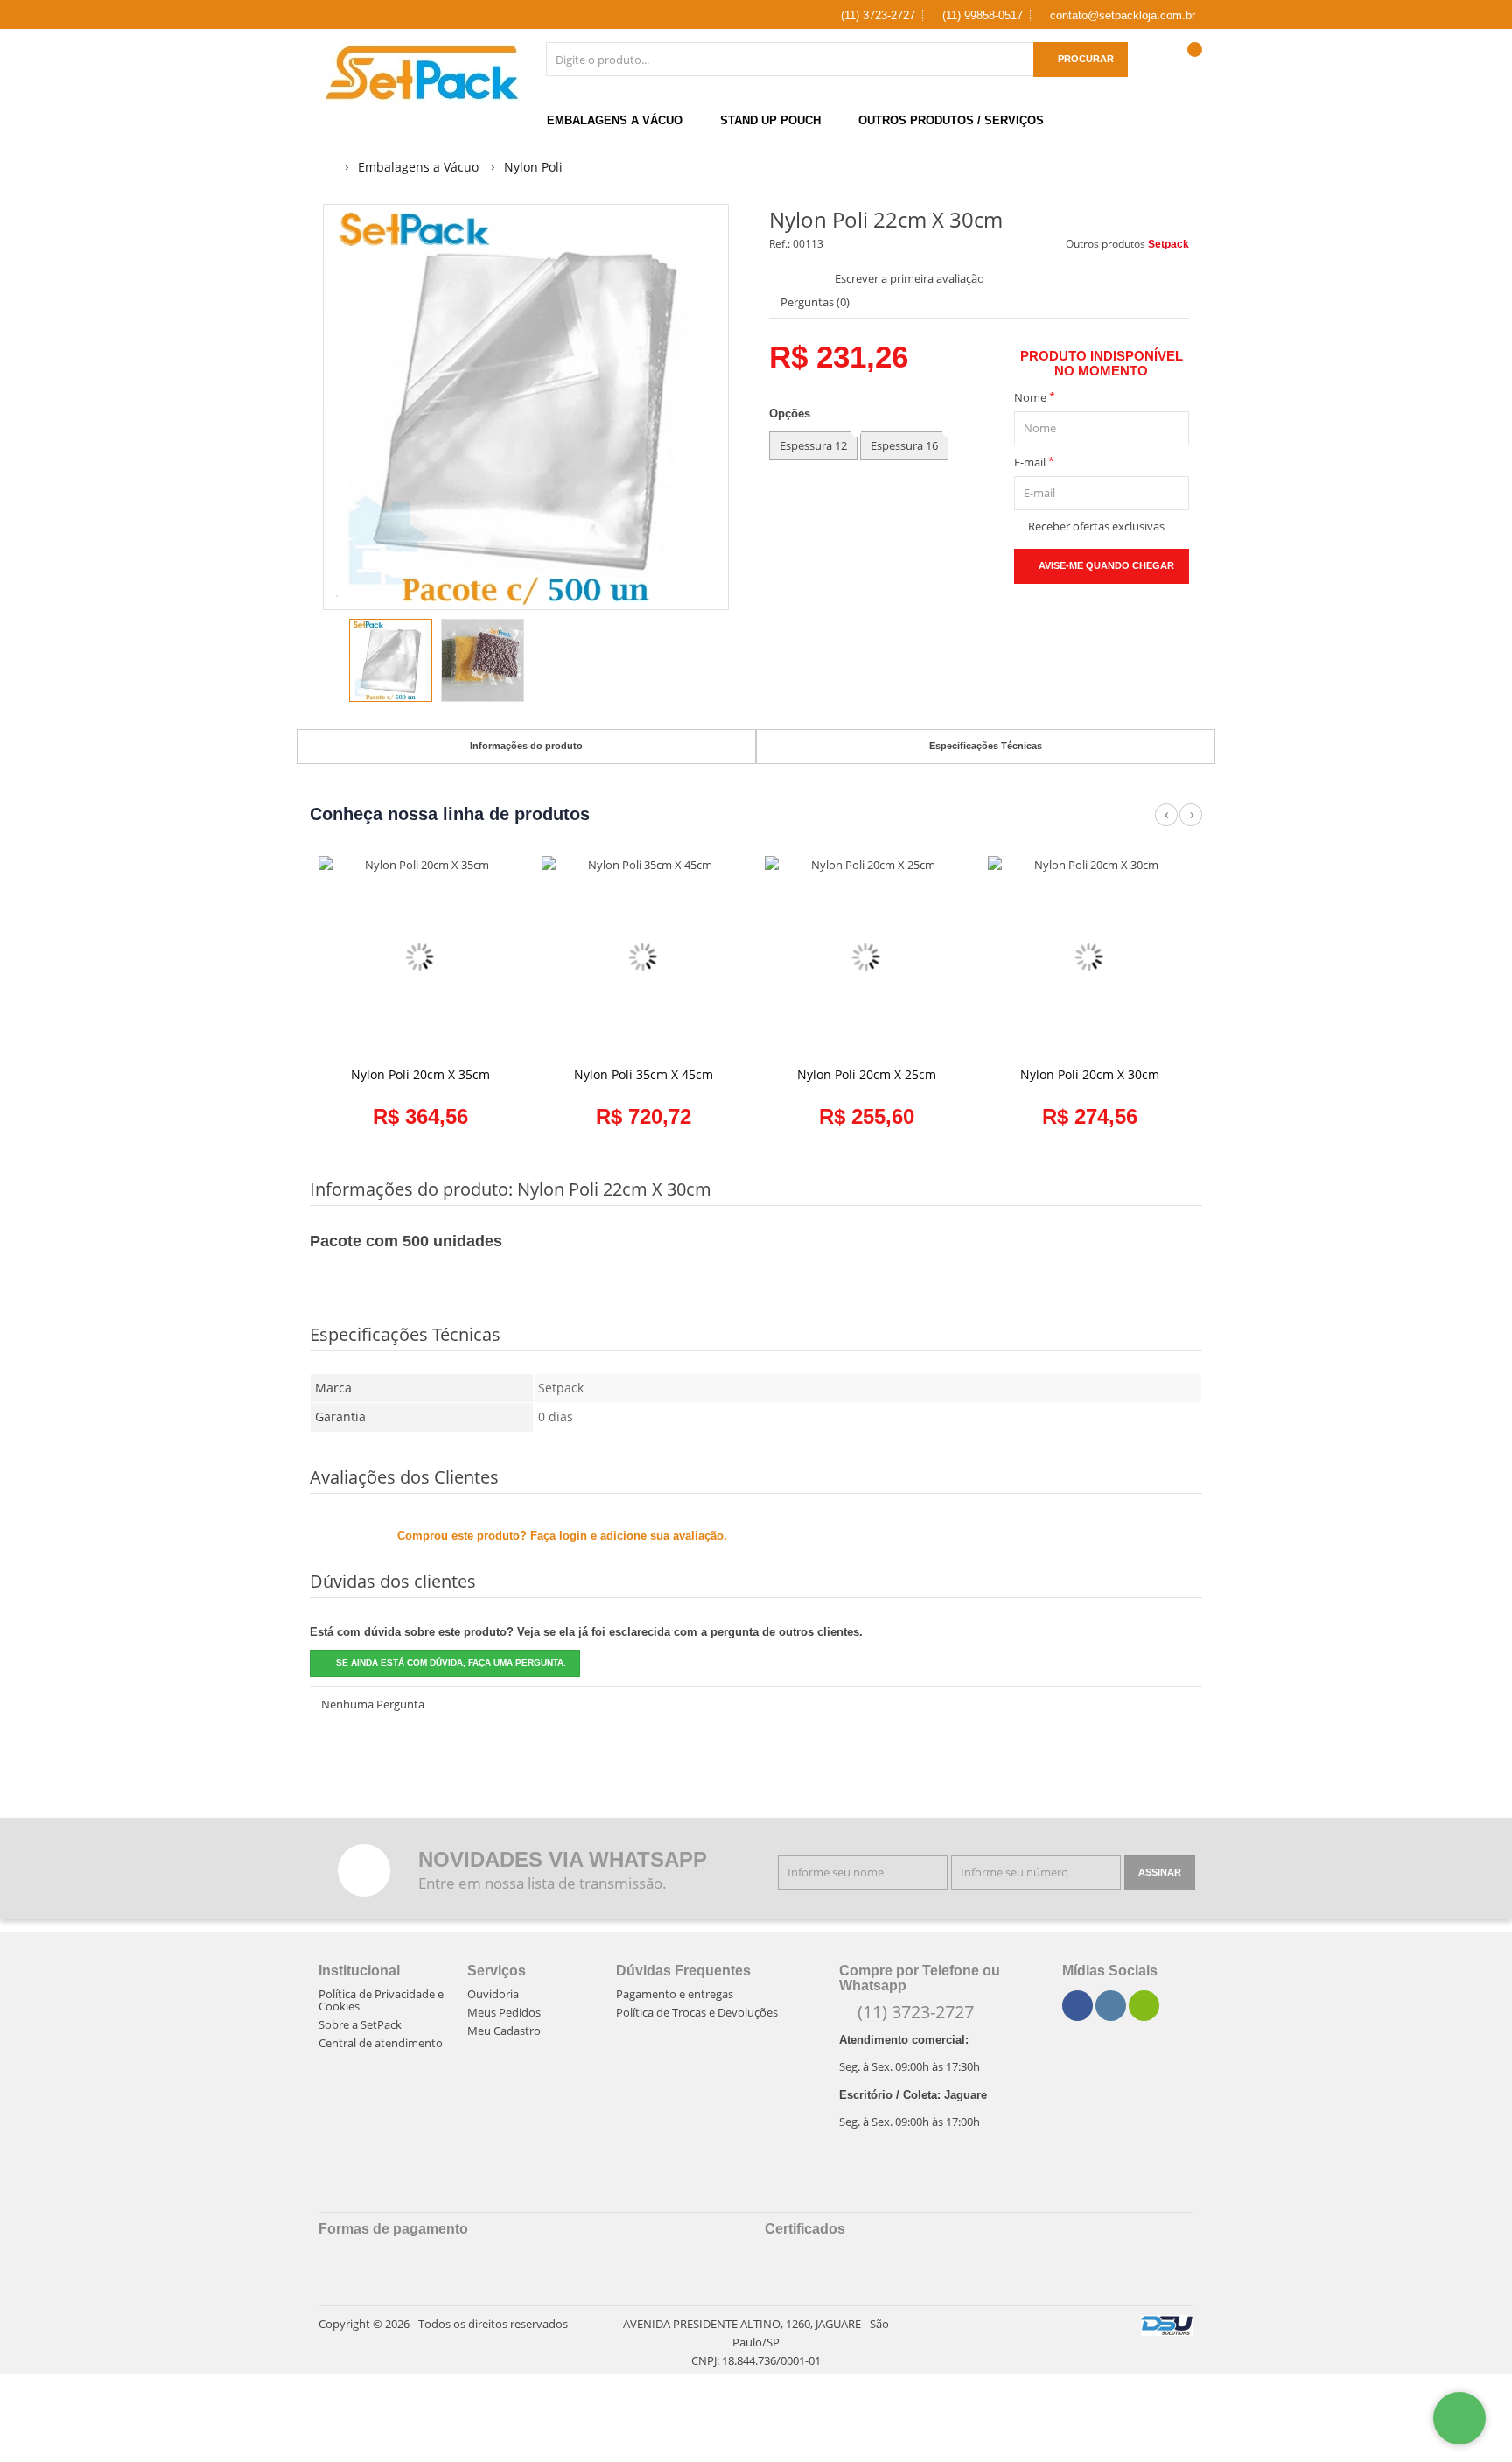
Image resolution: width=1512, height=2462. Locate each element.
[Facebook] (1078, 2006)
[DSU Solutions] (1167, 2325)
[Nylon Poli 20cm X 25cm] (866, 957)
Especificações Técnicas (986, 746)
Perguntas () (814, 302)
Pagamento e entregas (675, 1994)
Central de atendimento (381, 2043)
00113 (808, 244)
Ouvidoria (493, 1994)
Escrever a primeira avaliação (910, 278)
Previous (1166, 824)
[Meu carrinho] (1189, 67)
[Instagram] (1111, 2006)
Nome (1035, 397)
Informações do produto (526, 746)
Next (1191, 824)
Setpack (1169, 244)
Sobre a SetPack (360, 2024)
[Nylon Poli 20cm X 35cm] (420, 957)
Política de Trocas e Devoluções (697, 2012)
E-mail (1034, 462)
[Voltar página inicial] (329, 167)
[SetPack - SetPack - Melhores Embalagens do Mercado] (422, 73)
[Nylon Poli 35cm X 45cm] (643, 957)
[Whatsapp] (1144, 2006)
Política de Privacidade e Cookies (381, 2000)
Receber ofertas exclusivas (1094, 526)
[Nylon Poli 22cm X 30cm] (391, 660)
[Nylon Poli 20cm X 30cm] (1089, 957)
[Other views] (335, 663)
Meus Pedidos (504, 2012)
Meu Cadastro (504, 2031)
